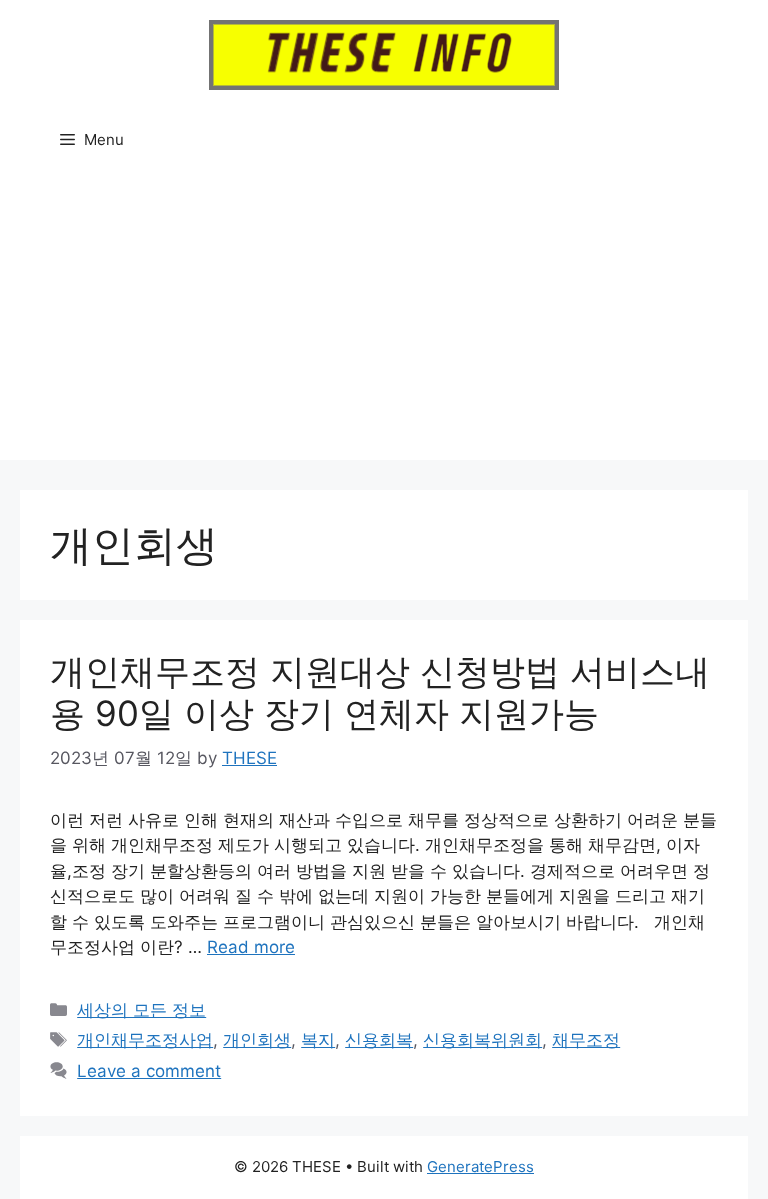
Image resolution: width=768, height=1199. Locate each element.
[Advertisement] (384, 320)
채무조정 (586, 1040)
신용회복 (379, 1040)
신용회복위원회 (482, 1040)
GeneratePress (480, 1166)
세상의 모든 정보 (141, 1010)
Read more (251, 947)
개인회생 (257, 1040)
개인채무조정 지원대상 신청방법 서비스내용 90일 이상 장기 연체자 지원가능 (380, 692)
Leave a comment (149, 1071)
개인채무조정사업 (145, 1040)
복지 (318, 1040)
